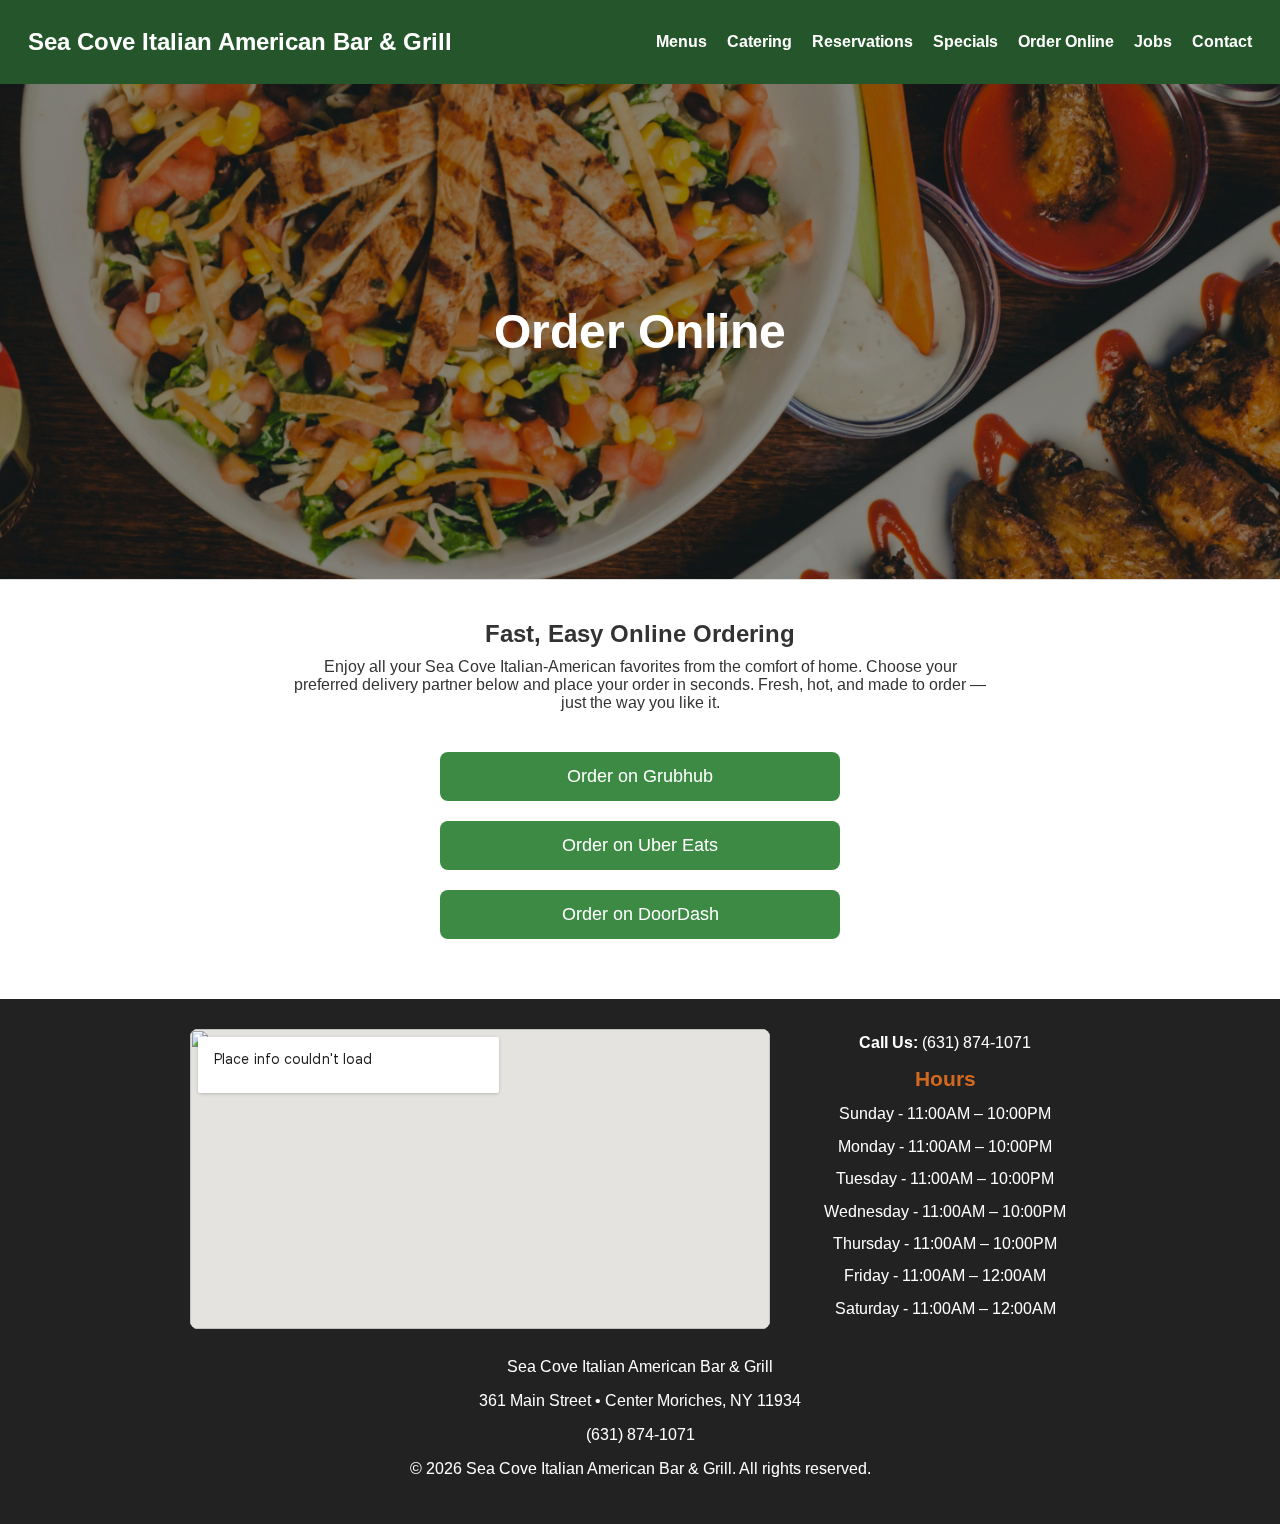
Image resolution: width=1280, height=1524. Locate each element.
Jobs (1153, 41)
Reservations (862, 41)
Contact (1222, 41)
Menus (681, 41)
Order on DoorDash (640, 914)
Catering (759, 41)
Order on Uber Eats (640, 845)
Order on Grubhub (640, 776)
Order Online (1066, 41)
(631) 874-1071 (976, 1042)
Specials (965, 41)
